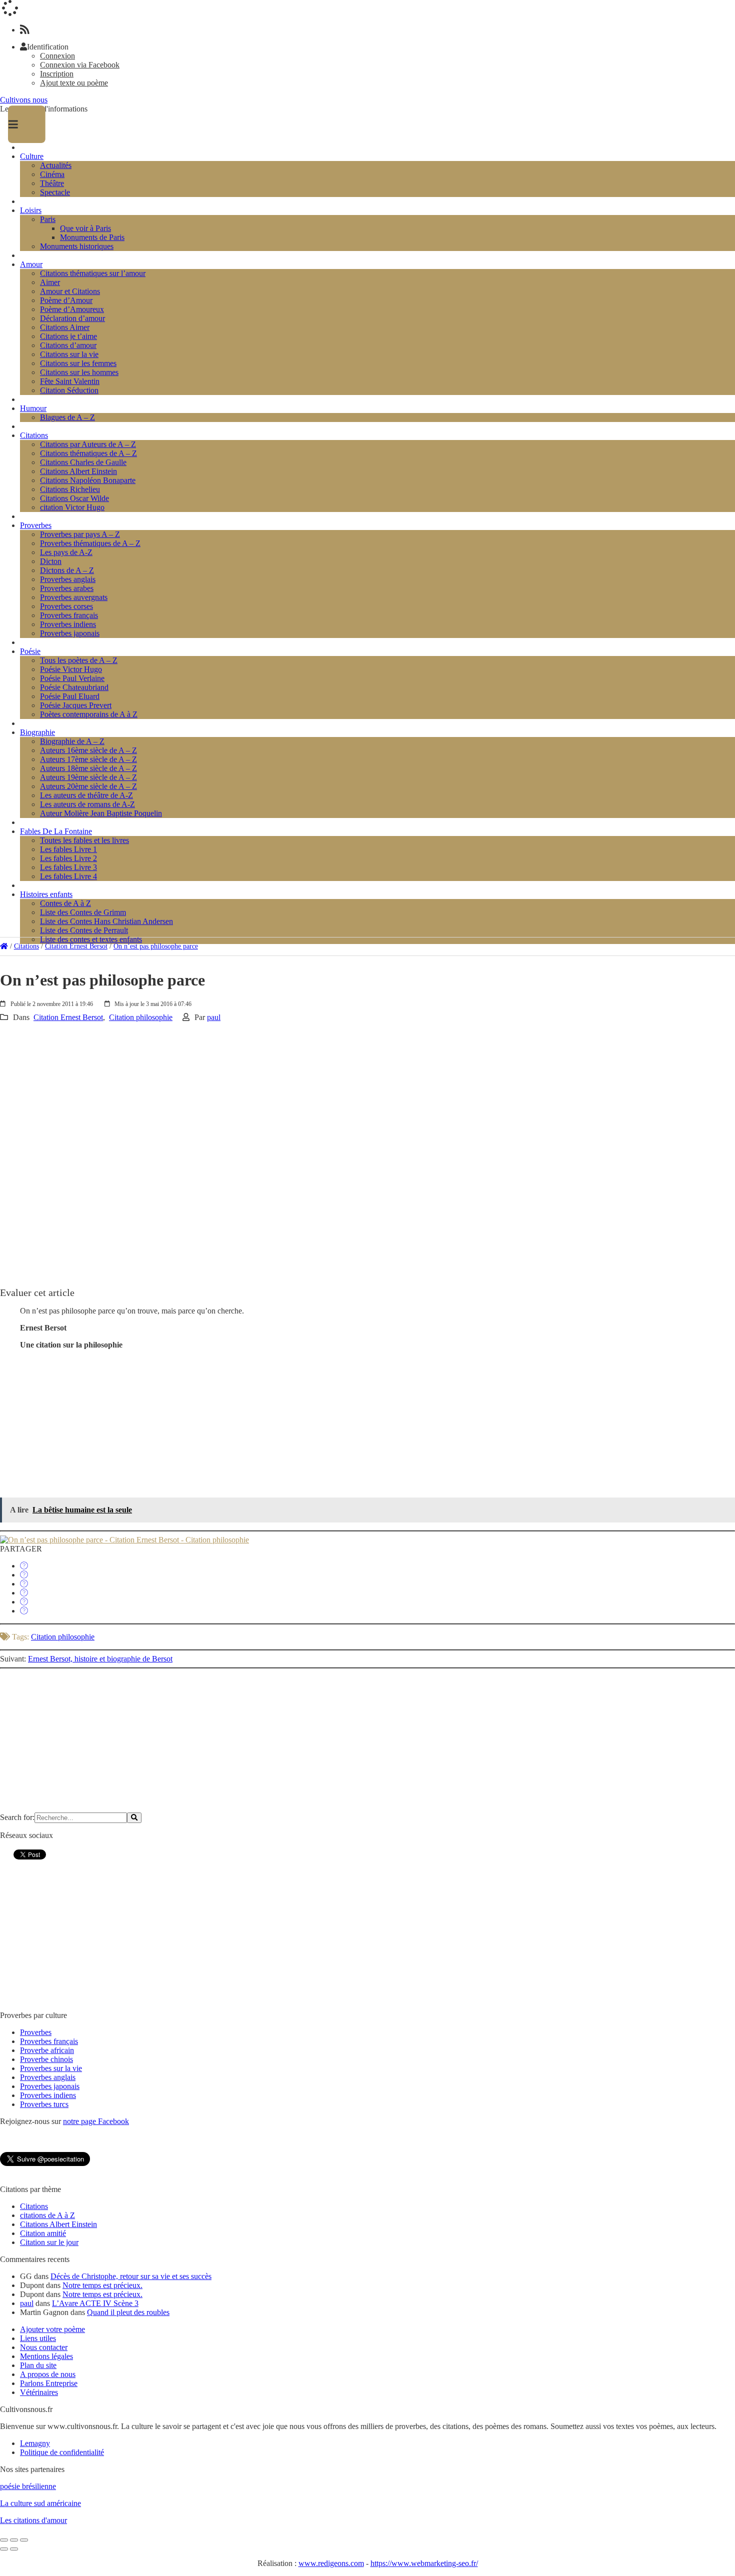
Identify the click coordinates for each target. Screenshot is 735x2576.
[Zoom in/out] (24, 2540)
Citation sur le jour (49, 2242)
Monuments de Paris (92, 237)
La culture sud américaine (40, 2503)
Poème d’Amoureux (72, 309)
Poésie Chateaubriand (74, 687)
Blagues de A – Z (67, 417)
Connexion (57, 56)
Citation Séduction (69, 390)
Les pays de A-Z (66, 552)
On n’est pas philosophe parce (156, 946)
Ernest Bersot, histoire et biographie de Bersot (100, 1659)
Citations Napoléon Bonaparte (88, 480)
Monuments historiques (77, 246)
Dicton (51, 561)
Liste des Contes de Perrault (84, 930)
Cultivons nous (24, 100)
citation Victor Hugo (72, 507)
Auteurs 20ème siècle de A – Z (88, 786)
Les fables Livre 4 (68, 876)
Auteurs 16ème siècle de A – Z (88, 750)
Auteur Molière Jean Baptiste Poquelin (101, 813)
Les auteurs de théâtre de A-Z (86, 795)
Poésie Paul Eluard (70, 696)
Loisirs (31, 210)
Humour (33, 408)
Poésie (30, 651)
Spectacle (55, 192)
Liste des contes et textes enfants (91, 939)
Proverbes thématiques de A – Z (90, 543)
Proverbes (36, 525)
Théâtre (52, 183)
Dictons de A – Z (67, 570)
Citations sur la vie (69, 354)
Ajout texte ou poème (74, 83)
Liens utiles (38, 2338)
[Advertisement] (300, 1092)
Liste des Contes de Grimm (83, 912)
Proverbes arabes (67, 588)
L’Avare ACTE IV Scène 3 (95, 2303)
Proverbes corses (66, 606)
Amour (31, 264)
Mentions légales (46, 2356)
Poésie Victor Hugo (71, 669)
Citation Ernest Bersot (76, 946)
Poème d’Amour (66, 300)
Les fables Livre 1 (68, 849)
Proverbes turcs (44, 2104)
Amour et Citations (70, 291)
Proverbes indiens (68, 624)
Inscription (57, 74)
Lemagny (35, 2443)
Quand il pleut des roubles (128, 2312)
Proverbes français (69, 615)
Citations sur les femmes (78, 363)
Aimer (50, 282)
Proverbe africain (47, 2050)
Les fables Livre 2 (68, 858)
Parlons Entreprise (49, 2383)
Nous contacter (44, 2347)
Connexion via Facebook (80, 65)
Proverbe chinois (46, 2059)
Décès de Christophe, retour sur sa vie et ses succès (131, 2276)
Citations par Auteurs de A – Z (88, 444)
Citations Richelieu (70, 489)
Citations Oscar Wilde (74, 498)
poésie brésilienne (28, 2486)
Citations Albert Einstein (78, 471)
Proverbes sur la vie (51, 2068)
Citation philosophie (141, 1017)
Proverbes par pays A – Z (80, 534)
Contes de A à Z (65, 903)
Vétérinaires (39, 2392)
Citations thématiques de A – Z (88, 453)
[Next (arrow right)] (14, 2549)
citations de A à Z (47, 2215)
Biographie (37, 732)
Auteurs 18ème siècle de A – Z (88, 768)
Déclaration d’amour (72, 318)
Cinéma (52, 174)
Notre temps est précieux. (102, 2285)
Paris (48, 219)
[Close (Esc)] (4, 2540)
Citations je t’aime (68, 336)
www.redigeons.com (331, 2563)
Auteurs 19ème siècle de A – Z (88, 777)
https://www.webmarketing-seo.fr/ (424, 2563)
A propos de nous (48, 2374)
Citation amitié (43, 2233)
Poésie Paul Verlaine (72, 678)
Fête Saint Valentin (70, 381)
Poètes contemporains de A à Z (89, 714)
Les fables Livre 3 (68, 867)
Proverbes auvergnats (74, 597)
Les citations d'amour (33, 2520)
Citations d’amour (68, 345)
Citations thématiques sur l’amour (93, 273)
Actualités (56, 165)
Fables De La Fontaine (56, 831)
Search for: (17, 1817)
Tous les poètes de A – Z (79, 660)
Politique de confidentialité (62, 2452)
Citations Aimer (65, 327)
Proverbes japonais (70, 633)
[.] (4, 946)
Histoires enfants (46, 894)
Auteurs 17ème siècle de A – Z (88, 759)
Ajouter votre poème (52, 2329)
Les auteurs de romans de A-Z (87, 804)
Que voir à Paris (85, 228)
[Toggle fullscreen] (14, 2540)
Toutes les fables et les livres (84, 840)
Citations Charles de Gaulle (83, 462)
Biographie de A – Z (72, 741)
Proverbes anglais (68, 579)
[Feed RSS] (25, 30)
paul (214, 1017)
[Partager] (24, 1566)
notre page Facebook (96, 2121)
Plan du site (38, 2365)
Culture (32, 156)
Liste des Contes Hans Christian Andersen (106, 921)
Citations (34, 435)
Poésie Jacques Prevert (76, 705)
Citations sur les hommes (79, 372)
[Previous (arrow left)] (4, 2549)
